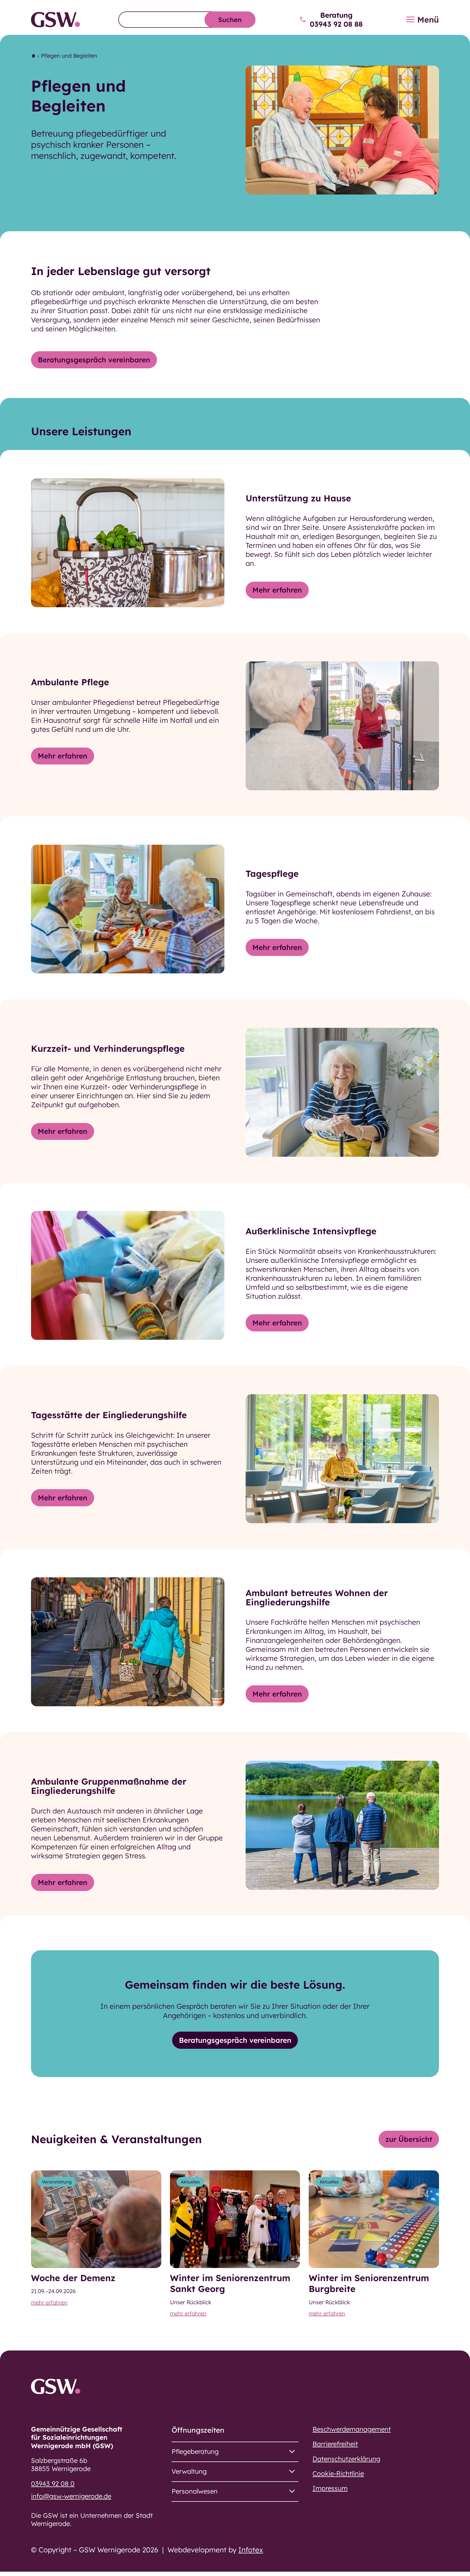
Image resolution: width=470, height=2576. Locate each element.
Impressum (330, 2488)
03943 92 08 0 (53, 2484)
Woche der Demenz (73, 2278)
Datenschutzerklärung (346, 2459)
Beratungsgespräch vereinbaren (94, 360)
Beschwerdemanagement (352, 2429)
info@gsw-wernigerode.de (71, 2496)
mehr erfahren (49, 2302)
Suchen (230, 20)
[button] (235, 2452)
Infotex (251, 2550)
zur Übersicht (409, 2139)
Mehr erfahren (277, 590)
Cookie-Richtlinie (338, 2473)
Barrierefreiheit (335, 2444)
